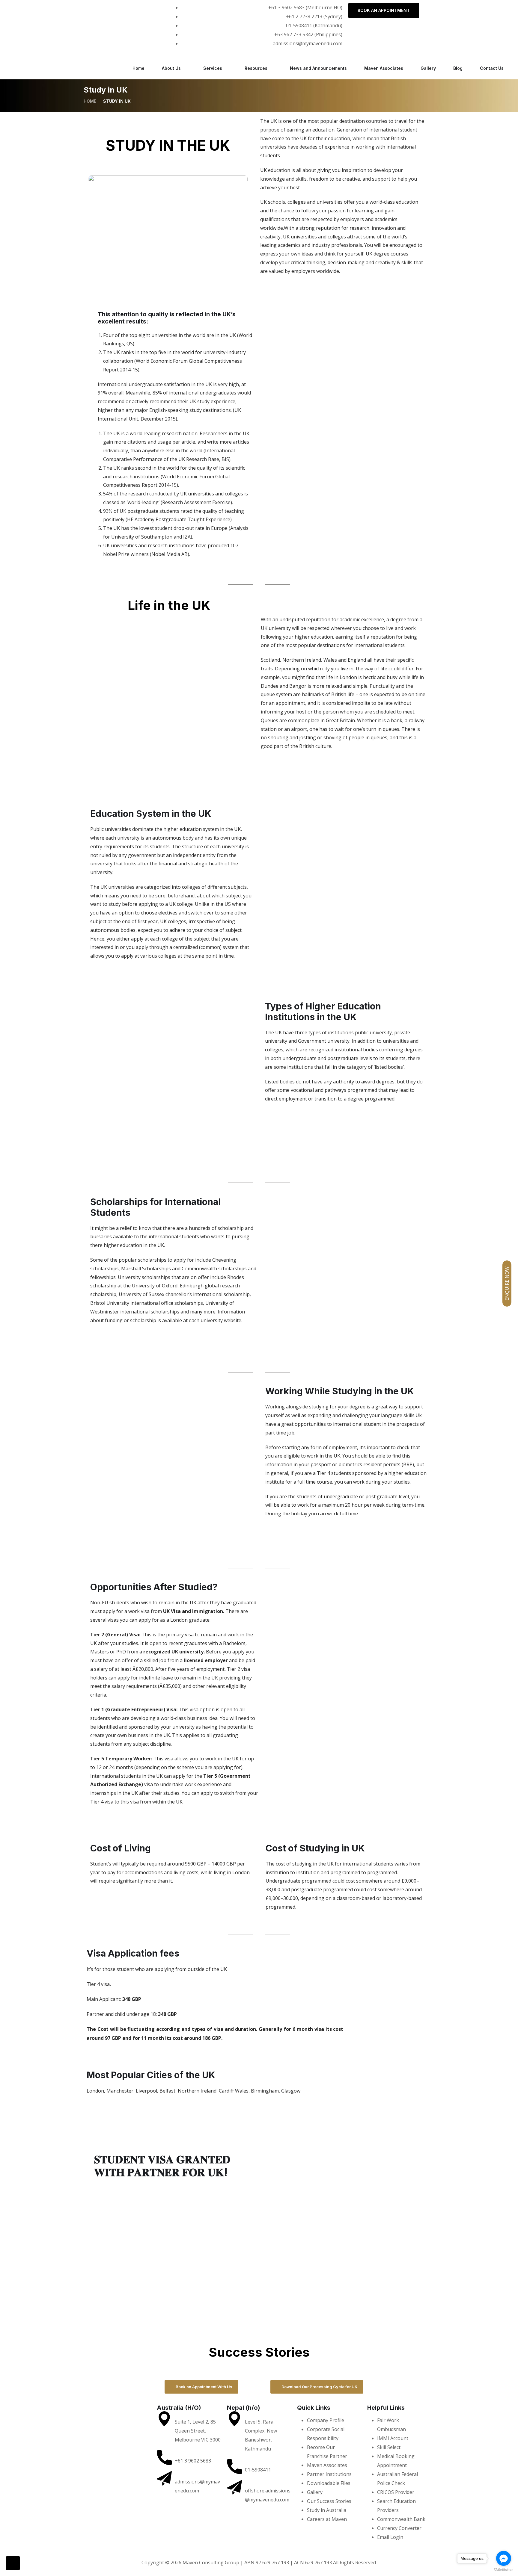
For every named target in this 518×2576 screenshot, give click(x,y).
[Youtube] (132, 2421)
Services (213, 68)
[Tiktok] (135, 10)
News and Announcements (318, 68)
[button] (92, 2360)
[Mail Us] (164, 2479)
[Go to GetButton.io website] (504, 2570)
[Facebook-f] (10, 10)
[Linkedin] (94, 10)
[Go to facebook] (504, 2558)
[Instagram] (52, 10)
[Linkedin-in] (107, 2421)
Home (138, 68)
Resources (256, 68)
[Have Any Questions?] (164, 2458)
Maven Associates (384, 68)
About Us (171, 68)
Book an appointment (384, 10)
